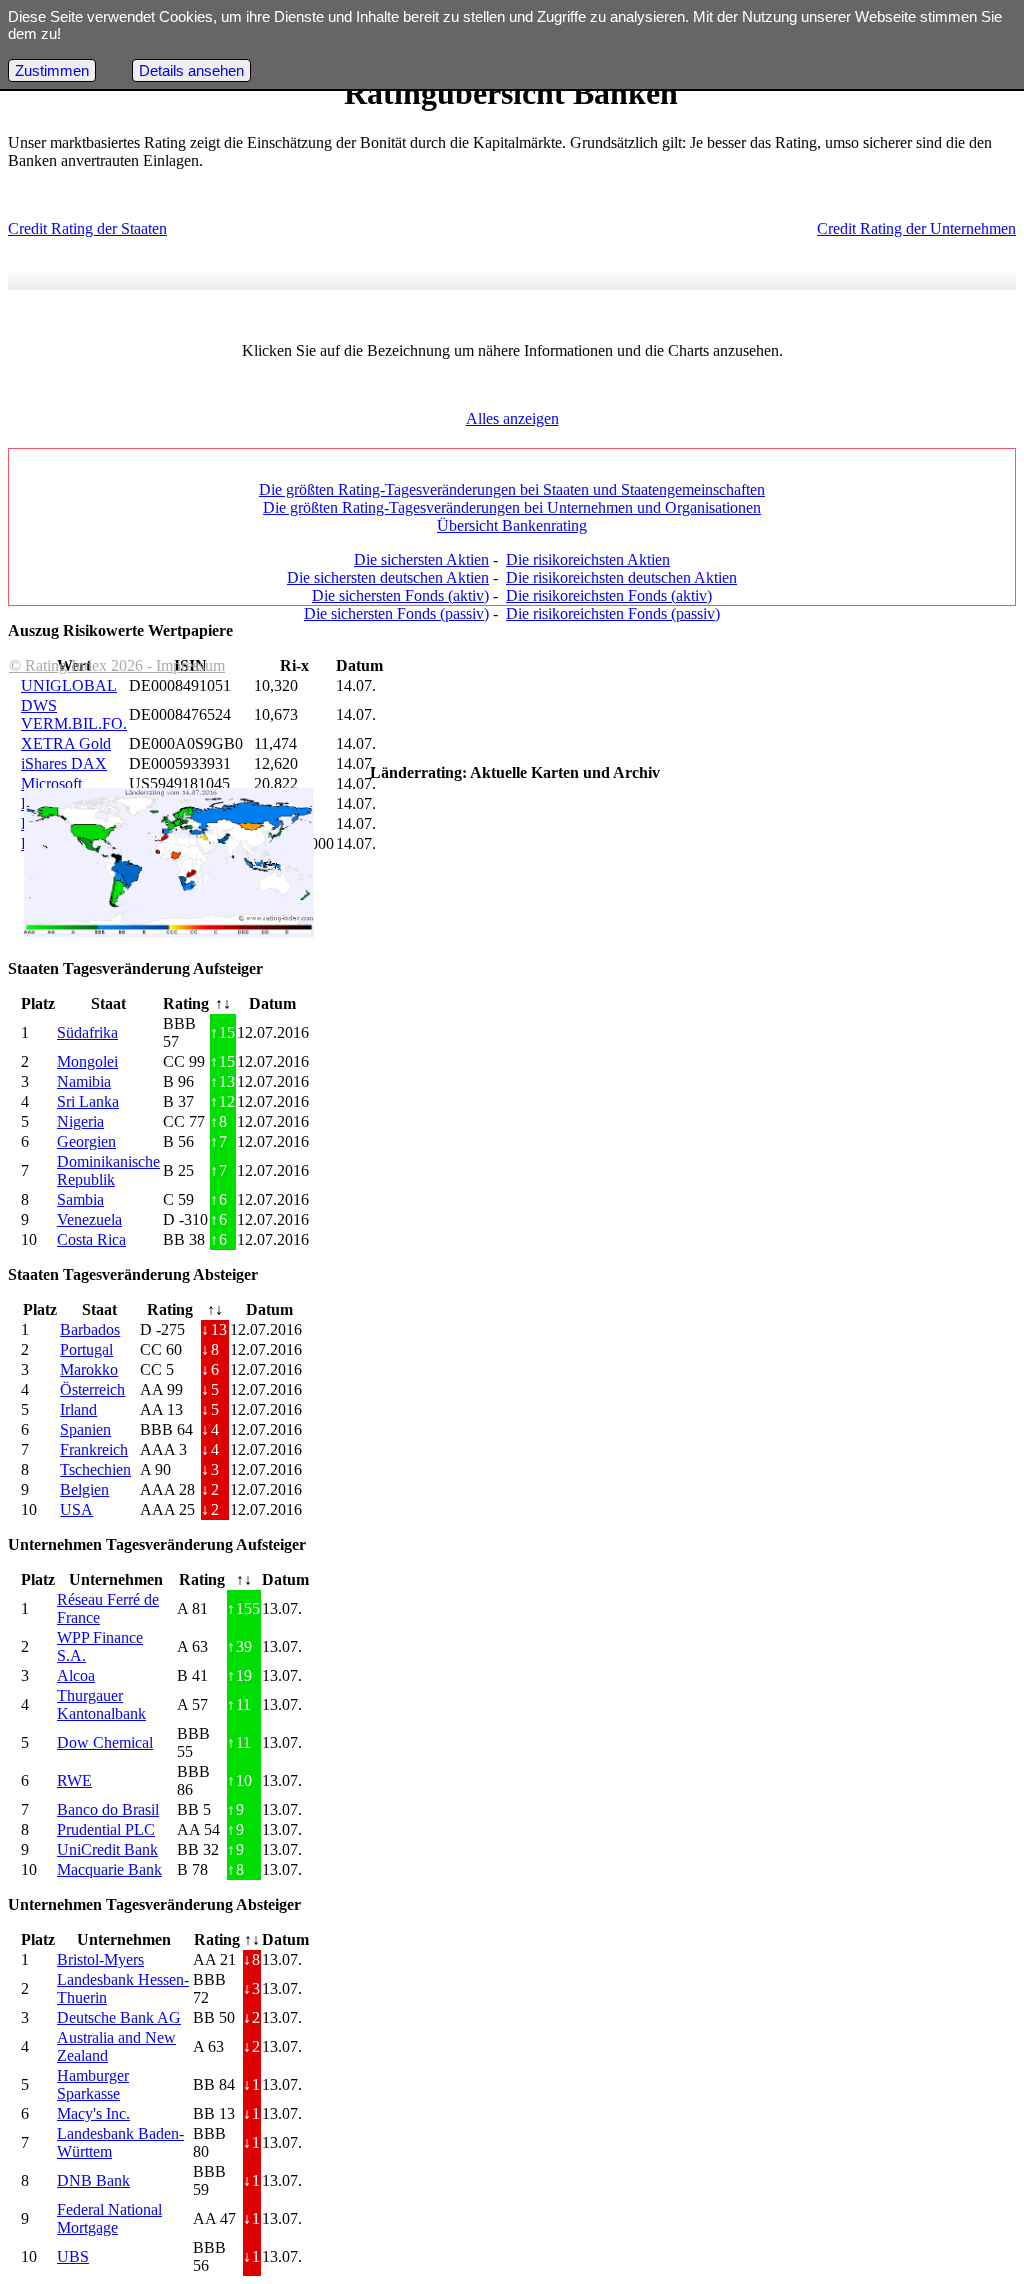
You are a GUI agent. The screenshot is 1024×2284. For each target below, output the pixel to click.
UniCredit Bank (107, 1849)
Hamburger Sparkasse (93, 2084)
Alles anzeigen (512, 418)
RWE (74, 1780)
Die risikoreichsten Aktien (588, 559)
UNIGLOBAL (69, 685)
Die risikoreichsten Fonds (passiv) (613, 613)
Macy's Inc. (93, 2113)
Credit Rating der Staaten (87, 228)
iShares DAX (64, 763)
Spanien (85, 1429)
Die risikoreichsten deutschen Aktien (621, 577)
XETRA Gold (66, 743)
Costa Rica (91, 1239)
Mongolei (87, 1061)
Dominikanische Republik (108, 1170)
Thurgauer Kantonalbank (101, 1704)
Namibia (84, 1081)
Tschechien (95, 1469)
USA (76, 1509)
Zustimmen (52, 70)
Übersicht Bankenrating (512, 525)
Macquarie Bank (109, 1869)
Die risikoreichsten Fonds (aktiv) (609, 595)
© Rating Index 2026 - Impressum (117, 665)
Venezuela (89, 1219)
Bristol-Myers (100, 1959)
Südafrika (87, 1032)
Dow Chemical (105, 1742)
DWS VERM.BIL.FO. (74, 714)
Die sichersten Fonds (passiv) (396, 613)
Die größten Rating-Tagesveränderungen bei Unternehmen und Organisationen (512, 507)
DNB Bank (93, 2180)
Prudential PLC (106, 1829)
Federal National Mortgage (109, 2218)
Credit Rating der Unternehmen (916, 228)
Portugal (86, 1349)
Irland (78, 1409)
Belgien (84, 1489)
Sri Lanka (88, 1101)
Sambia (80, 1199)
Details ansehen (191, 70)
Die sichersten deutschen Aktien (388, 577)
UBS (73, 2256)
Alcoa (76, 1675)
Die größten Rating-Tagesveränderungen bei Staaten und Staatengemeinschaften (512, 489)
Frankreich (94, 1449)
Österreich (92, 1389)
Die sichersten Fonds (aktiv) (400, 595)
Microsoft (51, 783)
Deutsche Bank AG (119, 2017)
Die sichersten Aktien (421, 559)
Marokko (89, 1369)
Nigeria (80, 1121)
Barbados (90, 1329)
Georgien (86, 1141)
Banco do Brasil (108, 1809)
